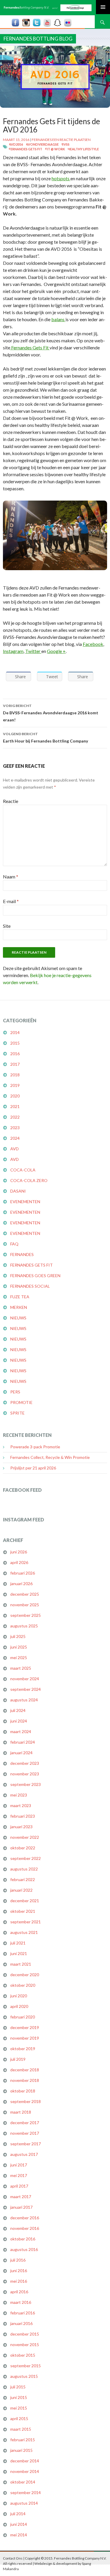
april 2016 (19, 2292)
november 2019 (25, 2038)
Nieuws (18, 1318)
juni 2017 (19, 2165)
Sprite (17, 1413)
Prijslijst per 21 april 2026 (33, 1468)
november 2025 (25, 1605)
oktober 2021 (23, 1911)
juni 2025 (19, 1647)
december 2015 (25, 2334)
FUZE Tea (20, 1297)
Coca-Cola (23, 1170)
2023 (15, 1128)
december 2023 (25, 1763)
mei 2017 (19, 2175)
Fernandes (42, 140)
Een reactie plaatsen (71, 140)
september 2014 (26, 2492)
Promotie (21, 1402)
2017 (15, 1064)
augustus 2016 (24, 2249)
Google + (56, 651)
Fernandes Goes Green (35, 1276)
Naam (11, 877)
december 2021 (25, 1901)
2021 (15, 1106)
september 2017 (26, 2144)
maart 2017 (21, 2197)
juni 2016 (19, 2271)
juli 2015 (18, 2387)
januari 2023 (21, 1827)
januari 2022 (21, 1890)
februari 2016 (23, 2313)
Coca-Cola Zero (29, 1180)
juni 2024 (19, 1721)
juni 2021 (19, 1953)
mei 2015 (19, 2408)
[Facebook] (16, 22)
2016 (15, 1054)
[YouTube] (47, 22)
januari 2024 (21, 1753)
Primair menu (103, 7)
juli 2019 (18, 2059)
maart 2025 (21, 1668)
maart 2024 (21, 1731)
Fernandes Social (30, 1286)
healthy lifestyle (83, 149)
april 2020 (19, 2006)
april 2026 (19, 1562)
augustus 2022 (24, 1869)
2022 (15, 1117)
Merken (19, 1307)
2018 (15, 1075)
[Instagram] (26, 22)
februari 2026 (23, 1573)
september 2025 (26, 1615)
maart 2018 (21, 2112)
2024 (15, 1138)
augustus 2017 (24, 2154)
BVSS (66, 144)
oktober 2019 (23, 2049)
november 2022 (25, 1837)
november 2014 (25, 2471)
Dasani (18, 1191)
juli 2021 (18, 1943)
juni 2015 (19, 2397)
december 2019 (25, 2027)
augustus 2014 (24, 2503)
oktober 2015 (23, 2355)
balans (58, 319)
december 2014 (25, 2461)
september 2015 (26, 2366)
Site (7, 926)
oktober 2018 (23, 2091)
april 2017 (19, 2186)
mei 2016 (19, 2281)
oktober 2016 (23, 2239)
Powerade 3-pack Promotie (35, 1447)
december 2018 (25, 2070)
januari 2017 (21, 2207)
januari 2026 (21, 1584)
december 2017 (25, 2123)
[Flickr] (68, 22)
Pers (15, 1392)
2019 (15, 1085)
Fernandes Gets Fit (26, 149)
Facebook (93, 644)
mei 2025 (19, 1657)
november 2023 (25, 1774)
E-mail (11, 901)
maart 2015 (21, 2429)
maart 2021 (21, 1964)
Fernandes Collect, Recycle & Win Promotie (50, 1457)
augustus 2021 (24, 1932)
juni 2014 (19, 2524)
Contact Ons (13, 2558)
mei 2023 (19, 1795)
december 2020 (25, 1975)
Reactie (11, 801)
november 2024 (25, 1679)
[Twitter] (37, 22)
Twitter (33, 651)
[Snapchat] (57, 22)
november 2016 (25, 2228)
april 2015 (19, 2418)
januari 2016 (21, 2323)
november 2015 (25, 2345)
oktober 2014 (23, 2482)
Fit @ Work (55, 149)
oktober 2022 (23, 1848)
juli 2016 (18, 2260)
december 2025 (25, 1594)
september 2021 (26, 1922)
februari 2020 (23, 2017)
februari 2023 (23, 1816)
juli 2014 (18, 2514)
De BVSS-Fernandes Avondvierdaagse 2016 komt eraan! (51, 713)
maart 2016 (21, 2302)
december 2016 (25, 2218)
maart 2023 (21, 1805)
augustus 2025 (24, 1626)
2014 (15, 1032)
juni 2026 (19, 1552)
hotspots (61, 178)
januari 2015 (21, 2450)
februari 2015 (23, 2440)
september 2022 (26, 1858)
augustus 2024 (24, 1700)
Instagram (13, 651)
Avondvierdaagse (42, 144)
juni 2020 (19, 1996)
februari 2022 (23, 1879)
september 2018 (26, 2101)
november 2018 (25, 2080)
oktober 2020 (23, 1985)
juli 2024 (18, 1710)
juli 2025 (18, 1636)
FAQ (14, 1244)
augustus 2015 (24, 2376)
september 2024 (26, 1689)
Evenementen (25, 1202)
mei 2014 (19, 2535)
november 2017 (25, 2133)
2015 (15, 1043)
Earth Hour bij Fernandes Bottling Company (45, 738)
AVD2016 (16, 144)
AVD (15, 1149)
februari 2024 (23, 1742)
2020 (15, 1096)
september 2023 (26, 1784)
